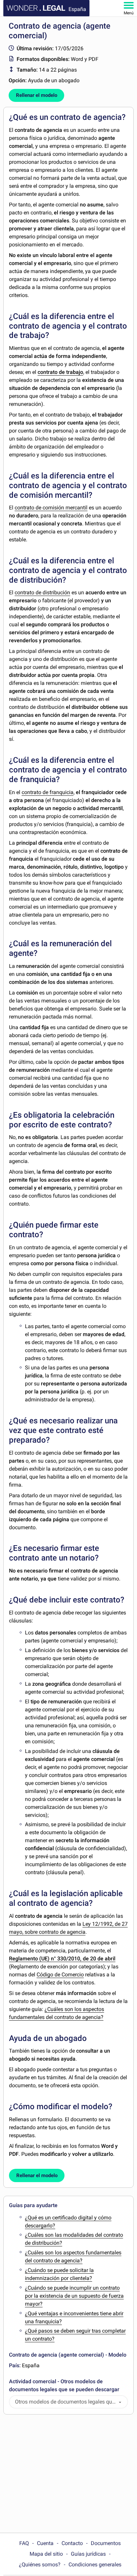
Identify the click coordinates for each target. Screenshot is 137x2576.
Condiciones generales (95, 2565)
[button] (120, 2402)
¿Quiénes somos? (40, 2565)
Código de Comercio (60, 1975)
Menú (129, 13)
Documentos (106, 2543)
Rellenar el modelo (37, 95)
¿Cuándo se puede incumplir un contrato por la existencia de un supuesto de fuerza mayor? (74, 2296)
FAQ (24, 2543)
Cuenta (45, 2543)
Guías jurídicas (88, 2554)
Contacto (72, 2543)
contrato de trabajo (60, 372)
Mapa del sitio (46, 2554)
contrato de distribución (42, 592)
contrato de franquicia (48, 792)
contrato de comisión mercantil (51, 508)
